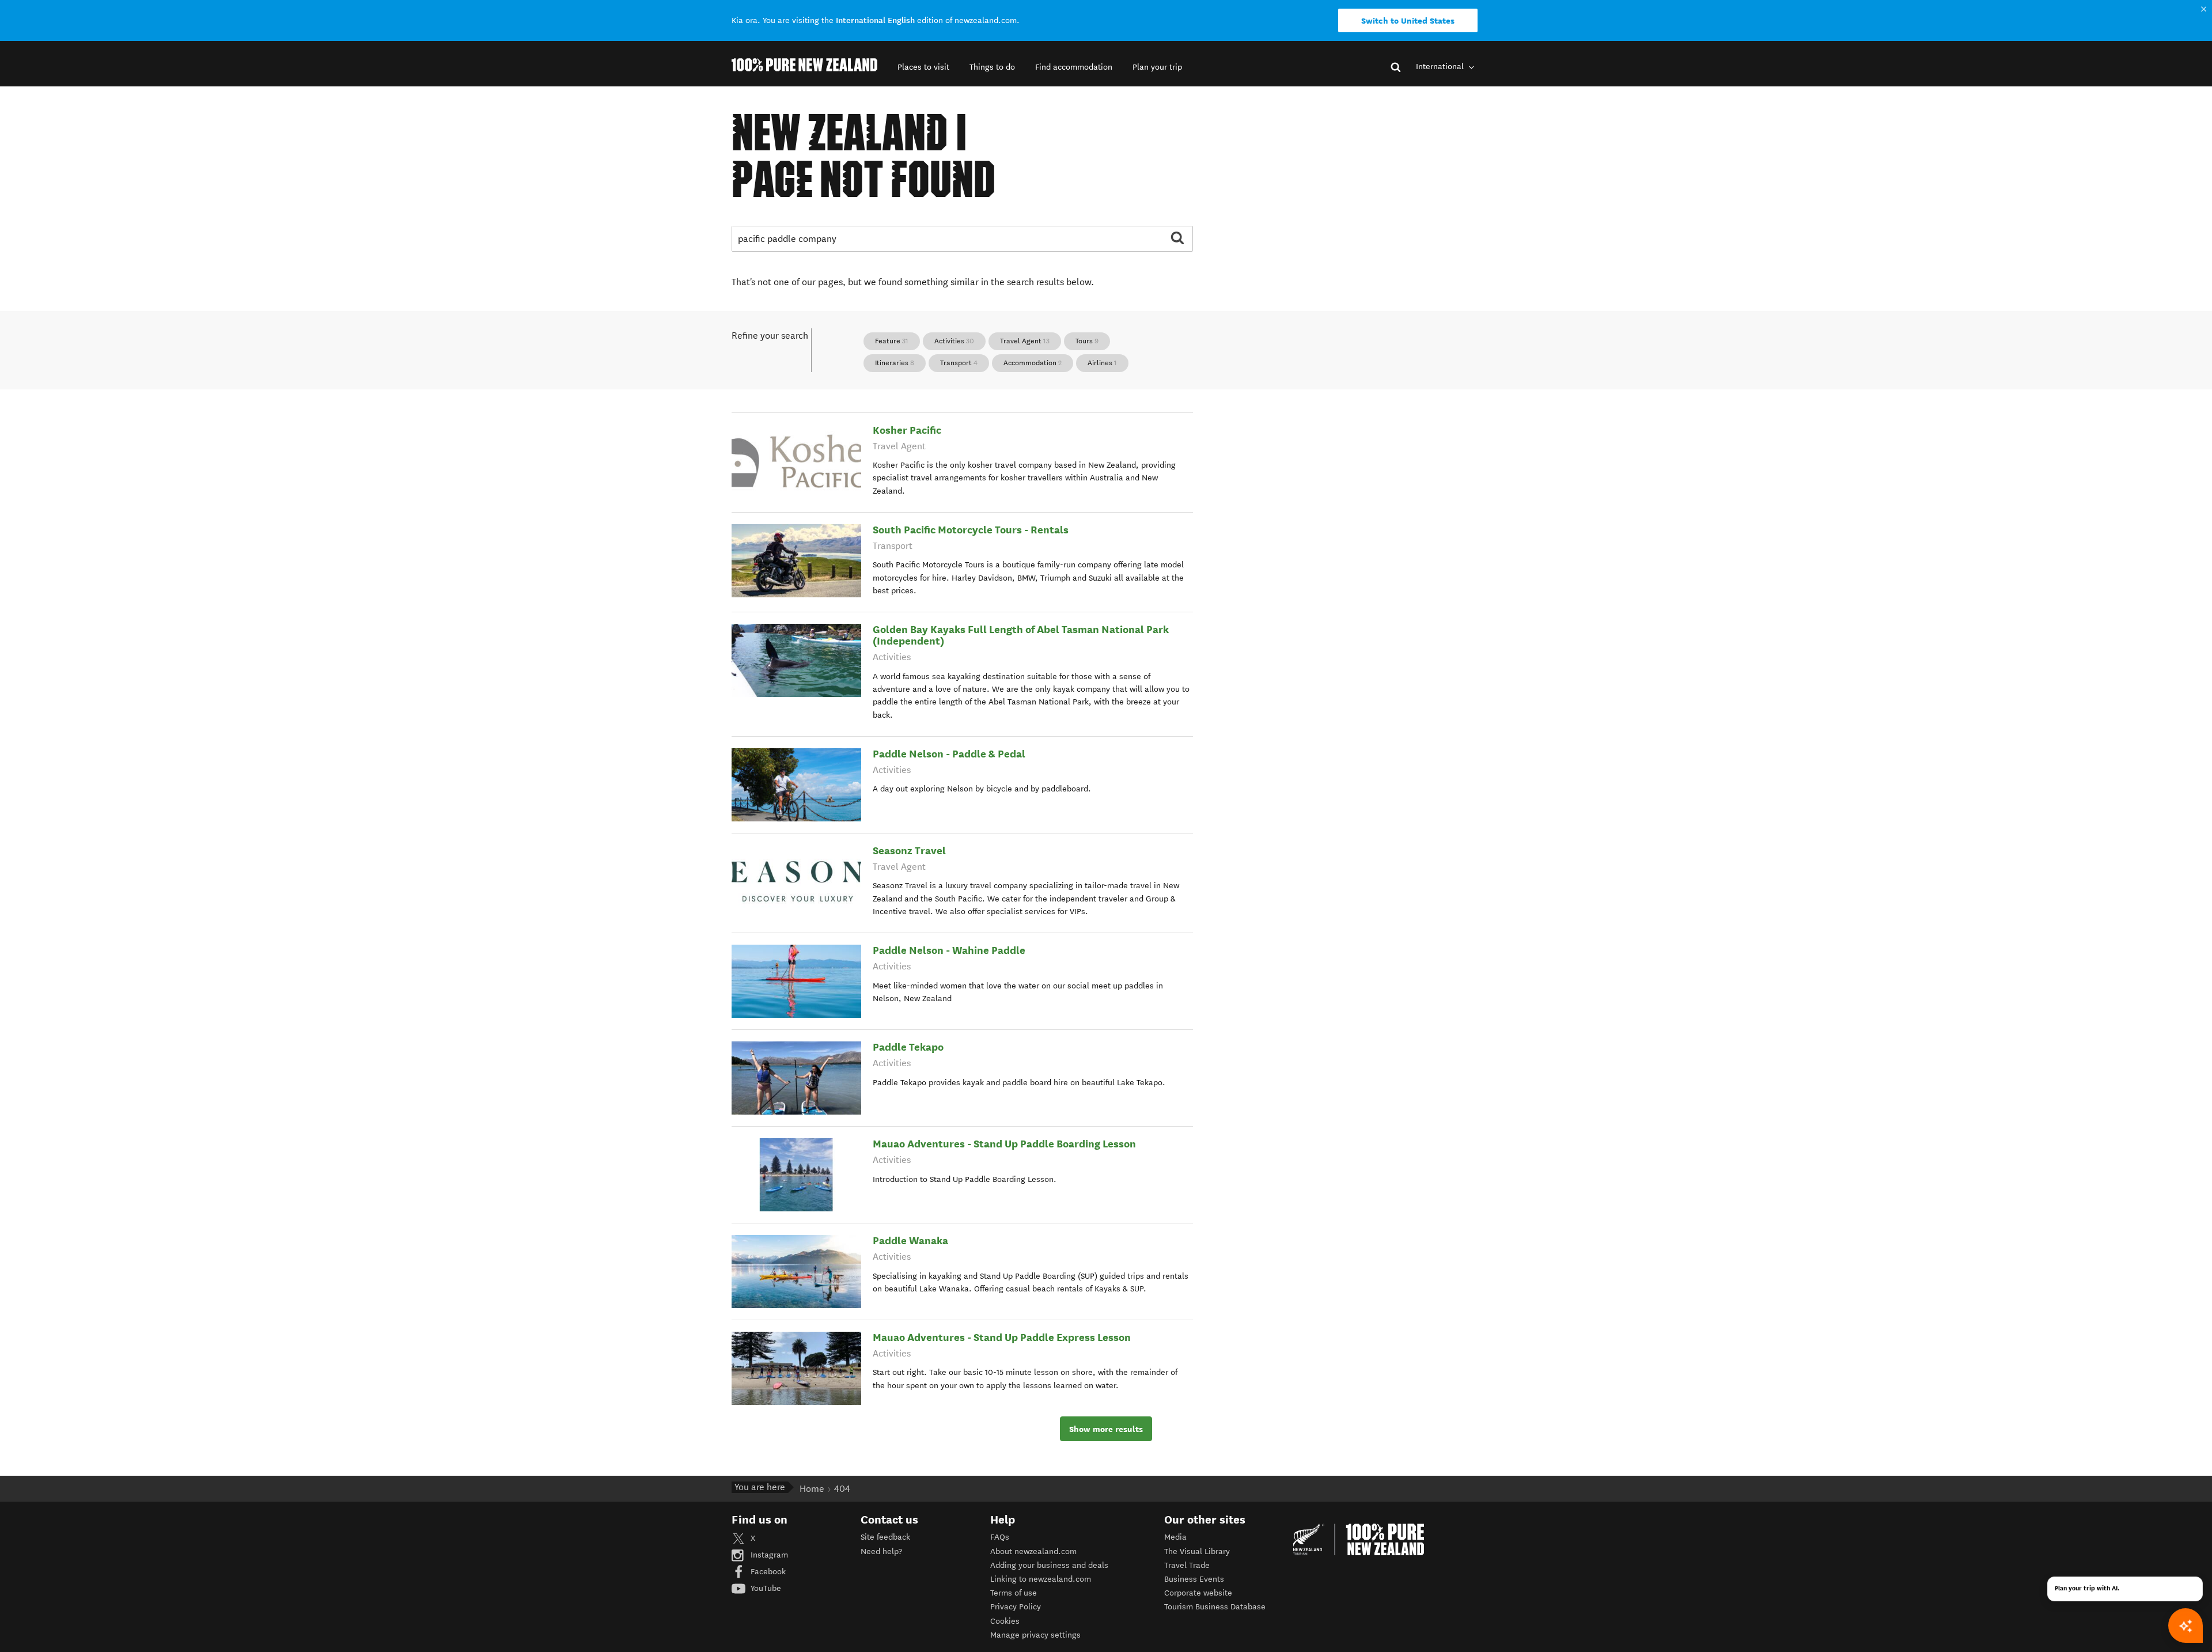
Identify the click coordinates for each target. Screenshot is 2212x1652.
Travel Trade (1187, 1565)
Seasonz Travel (909, 850)
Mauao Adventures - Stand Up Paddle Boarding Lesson (1004, 1144)
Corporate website (1198, 1593)
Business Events (1194, 1579)
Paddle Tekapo (908, 1047)
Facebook (767, 1572)
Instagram (768, 1555)
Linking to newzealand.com (1041, 1579)
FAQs (1000, 1537)
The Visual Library (1197, 1551)
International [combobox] (1441, 67)
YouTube (765, 1588)
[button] (923, 67)
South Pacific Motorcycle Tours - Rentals (971, 530)
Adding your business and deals (1049, 1565)
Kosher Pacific (907, 430)
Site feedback (885, 1537)
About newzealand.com (1033, 1551)
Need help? (881, 1551)
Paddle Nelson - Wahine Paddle (949, 950)
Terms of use (1014, 1593)
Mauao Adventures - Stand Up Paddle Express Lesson (1002, 1337)
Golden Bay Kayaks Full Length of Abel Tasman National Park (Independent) (1021, 635)
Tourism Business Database (1215, 1607)
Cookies (1005, 1621)
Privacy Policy (1016, 1607)
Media (1175, 1537)
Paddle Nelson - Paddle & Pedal (949, 754)
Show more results (1106, 1429)
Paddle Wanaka (910, 1240)
